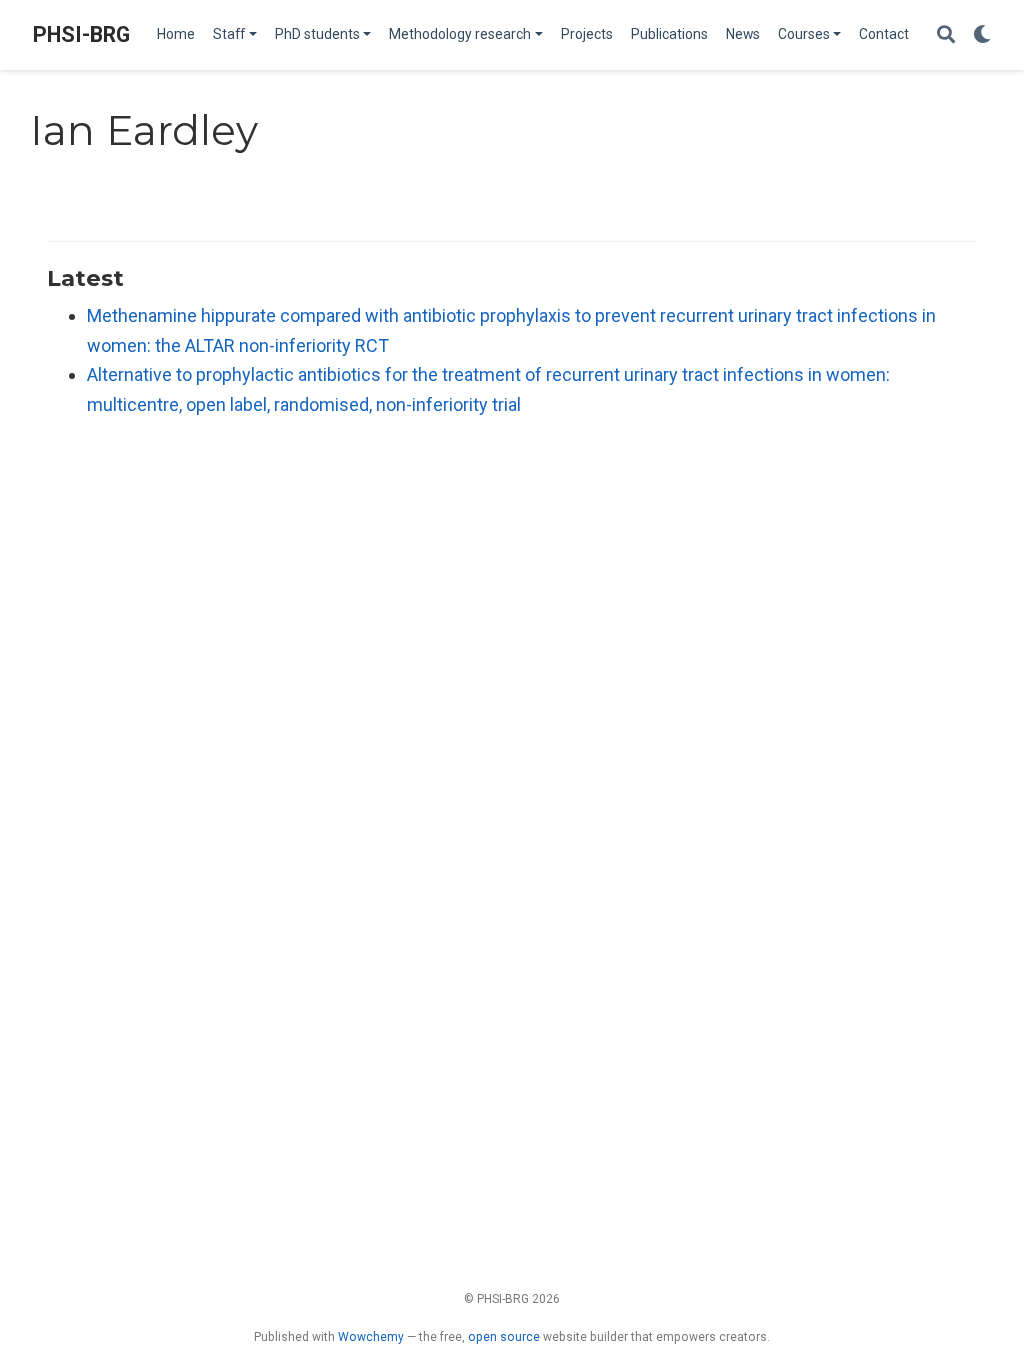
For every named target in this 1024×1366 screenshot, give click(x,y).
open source (504, 1337)
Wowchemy (371, 1337)
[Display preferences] (982, 35)
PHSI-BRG (81, 34)
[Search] (946, 35)
